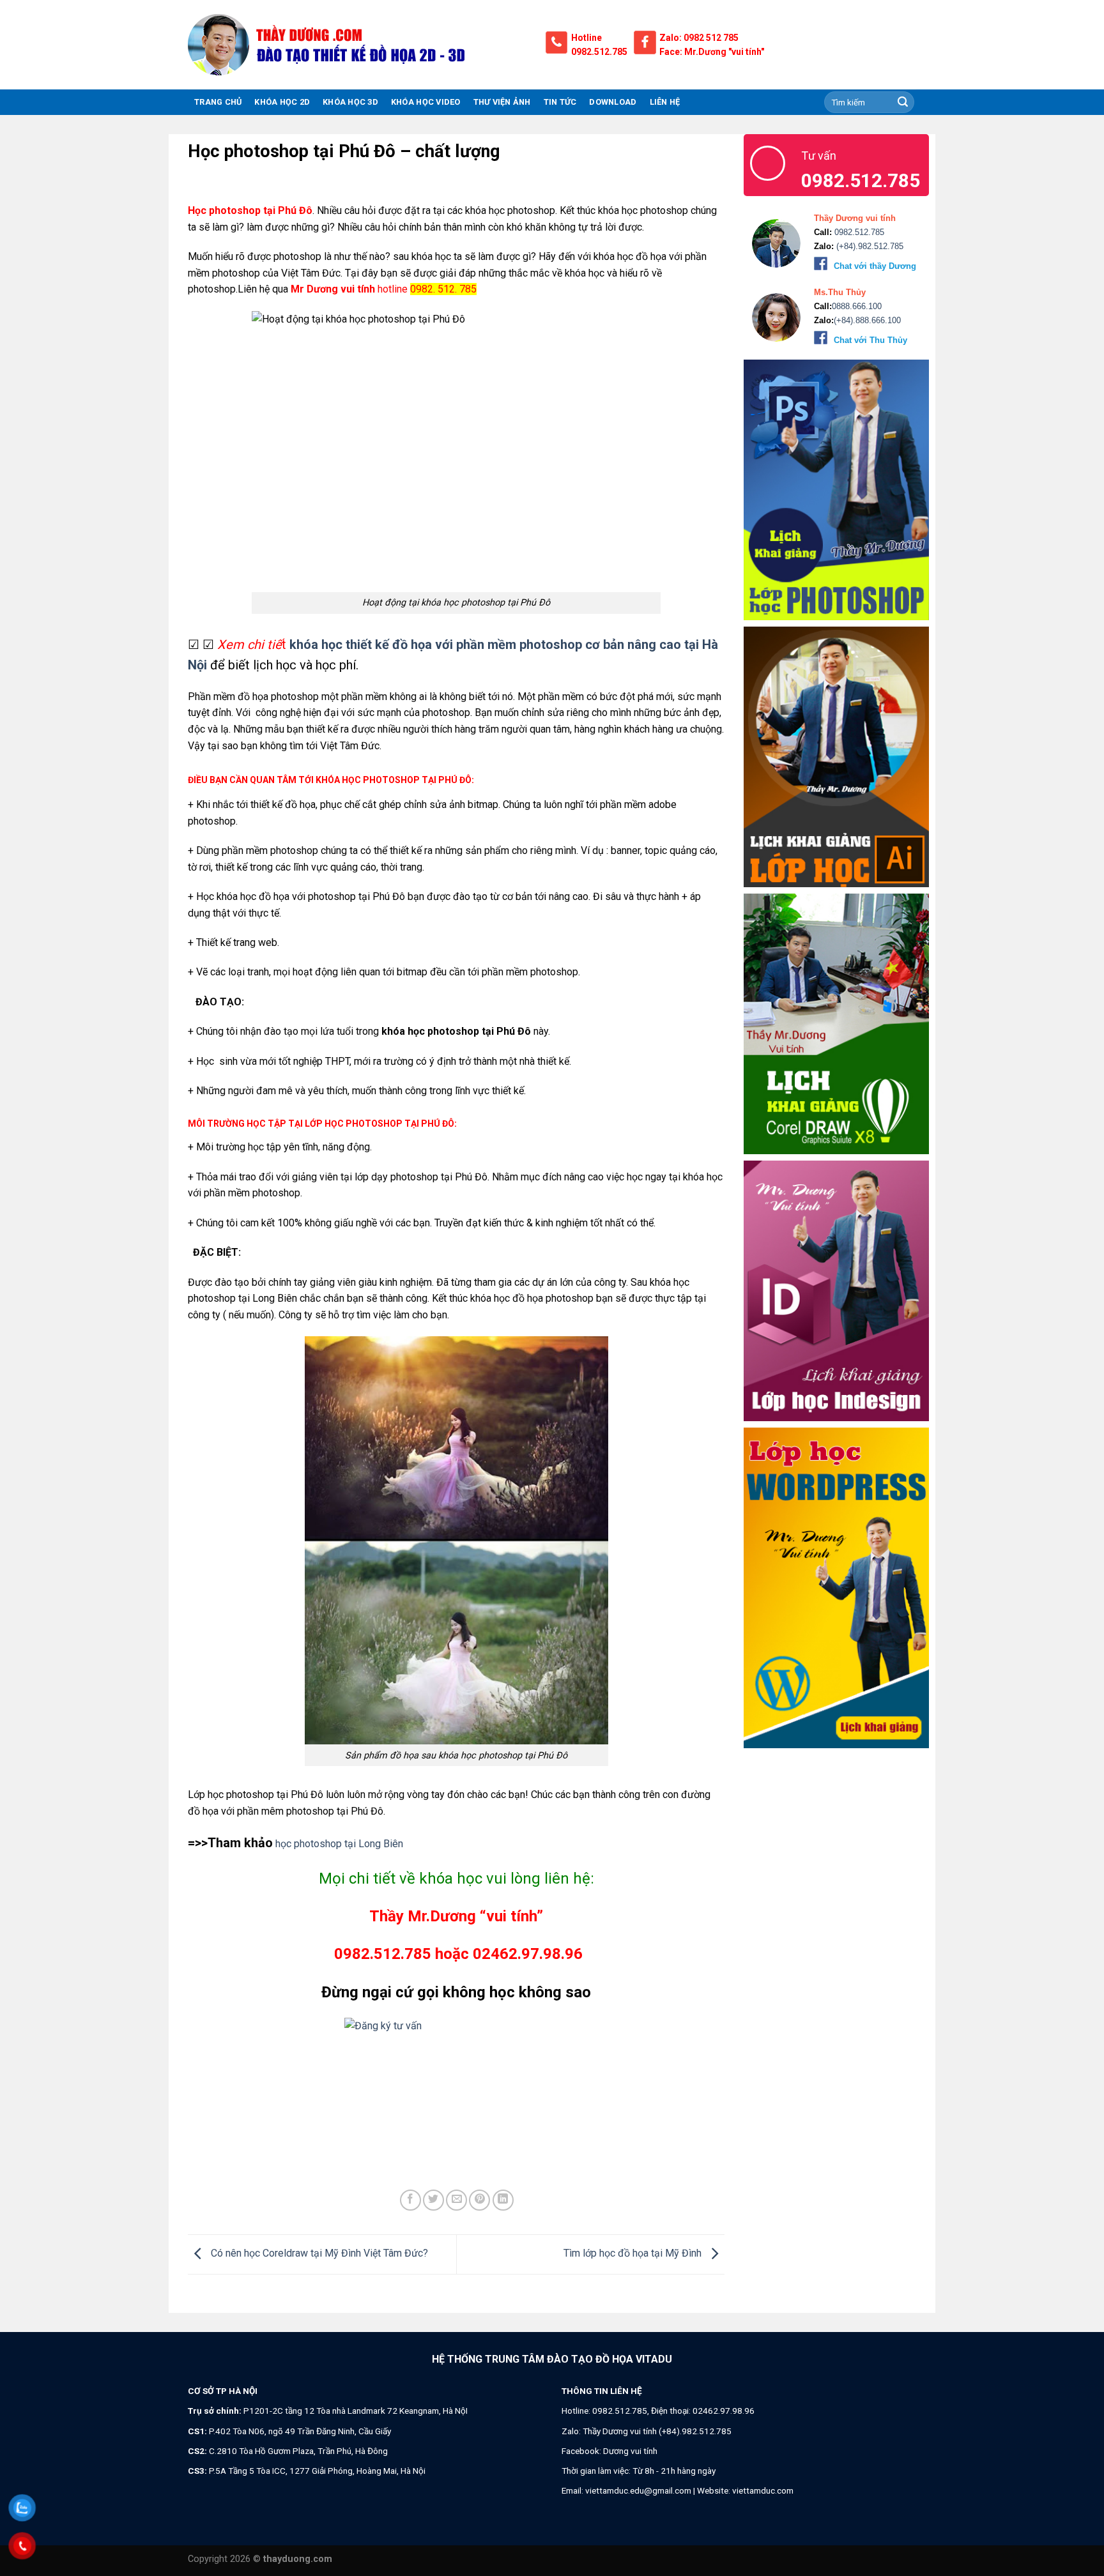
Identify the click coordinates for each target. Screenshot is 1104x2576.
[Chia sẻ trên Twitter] (433, 2200)
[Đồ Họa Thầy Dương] (357, 45)
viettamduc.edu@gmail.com (638, 2490)
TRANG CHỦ (218, 102)
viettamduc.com (763, 2490)
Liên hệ (665, 102)
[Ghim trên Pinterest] (479, 2200)
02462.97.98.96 (724, 2411)
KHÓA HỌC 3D (350, 102)
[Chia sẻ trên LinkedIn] (503, 2200)
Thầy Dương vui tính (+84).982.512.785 (657, 2431)
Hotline (586, 38)
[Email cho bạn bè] (456, 2200)
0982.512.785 (599, 52)
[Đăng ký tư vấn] (456, 2053)
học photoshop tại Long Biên (338, 1844)
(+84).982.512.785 (869, 246)
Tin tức (560, 102)
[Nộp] (903, 102)
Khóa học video (426, 102)
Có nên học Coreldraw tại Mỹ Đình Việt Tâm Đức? (318, 2254)
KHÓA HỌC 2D (282, 102)
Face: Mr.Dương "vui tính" (712, 52)
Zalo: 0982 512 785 (699, 38)
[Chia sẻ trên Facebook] (410, 2200)
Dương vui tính (630, 2451)
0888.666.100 (857, 306)
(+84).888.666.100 (867, 320)
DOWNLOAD (613, 102)
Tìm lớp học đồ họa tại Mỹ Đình (634, 2254)
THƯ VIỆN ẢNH (502, 102)
